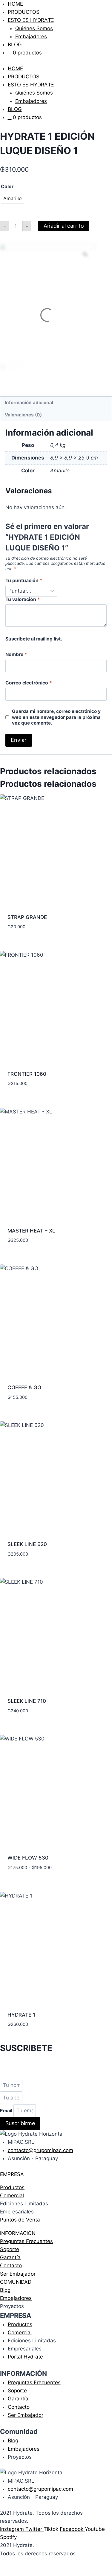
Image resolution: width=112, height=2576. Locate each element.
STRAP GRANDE (27, 917)
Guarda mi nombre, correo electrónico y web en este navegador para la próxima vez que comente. (56, 717)
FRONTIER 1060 (27, 1074)
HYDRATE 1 (21, 2015)
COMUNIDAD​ (16, 2282)
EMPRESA (12, 2174)
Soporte (10, 2249)
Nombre (16, 654)
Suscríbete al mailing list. (34, 639)
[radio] (13, 199)
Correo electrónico (29, 683)
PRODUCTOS (24, 12)
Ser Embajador (18, 2274)
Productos (12, 2187)
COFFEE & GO (24, 1387)
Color (7, 187)
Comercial (12, 2195)
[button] (56, 2174)
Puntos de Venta (20, 2220)
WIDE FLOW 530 (28, 1858)
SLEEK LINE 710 (27, 1701)
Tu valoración (23, 599)
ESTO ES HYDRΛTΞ (31, 20)
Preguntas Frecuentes (26, 2241)
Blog (5, 2290)
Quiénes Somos (34, 28)
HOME (15, 4)
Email (7, 2111)
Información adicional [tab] (29, 403)
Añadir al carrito (64, 226)
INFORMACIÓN (18, 2233)
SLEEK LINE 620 (27, 1544)
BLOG (15, 45)
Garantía (10, 2257)
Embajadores (31, 36)
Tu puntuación (24, 581)
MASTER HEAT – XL (31, 1231)
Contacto (11, 2265)
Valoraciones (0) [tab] (23, 415)
